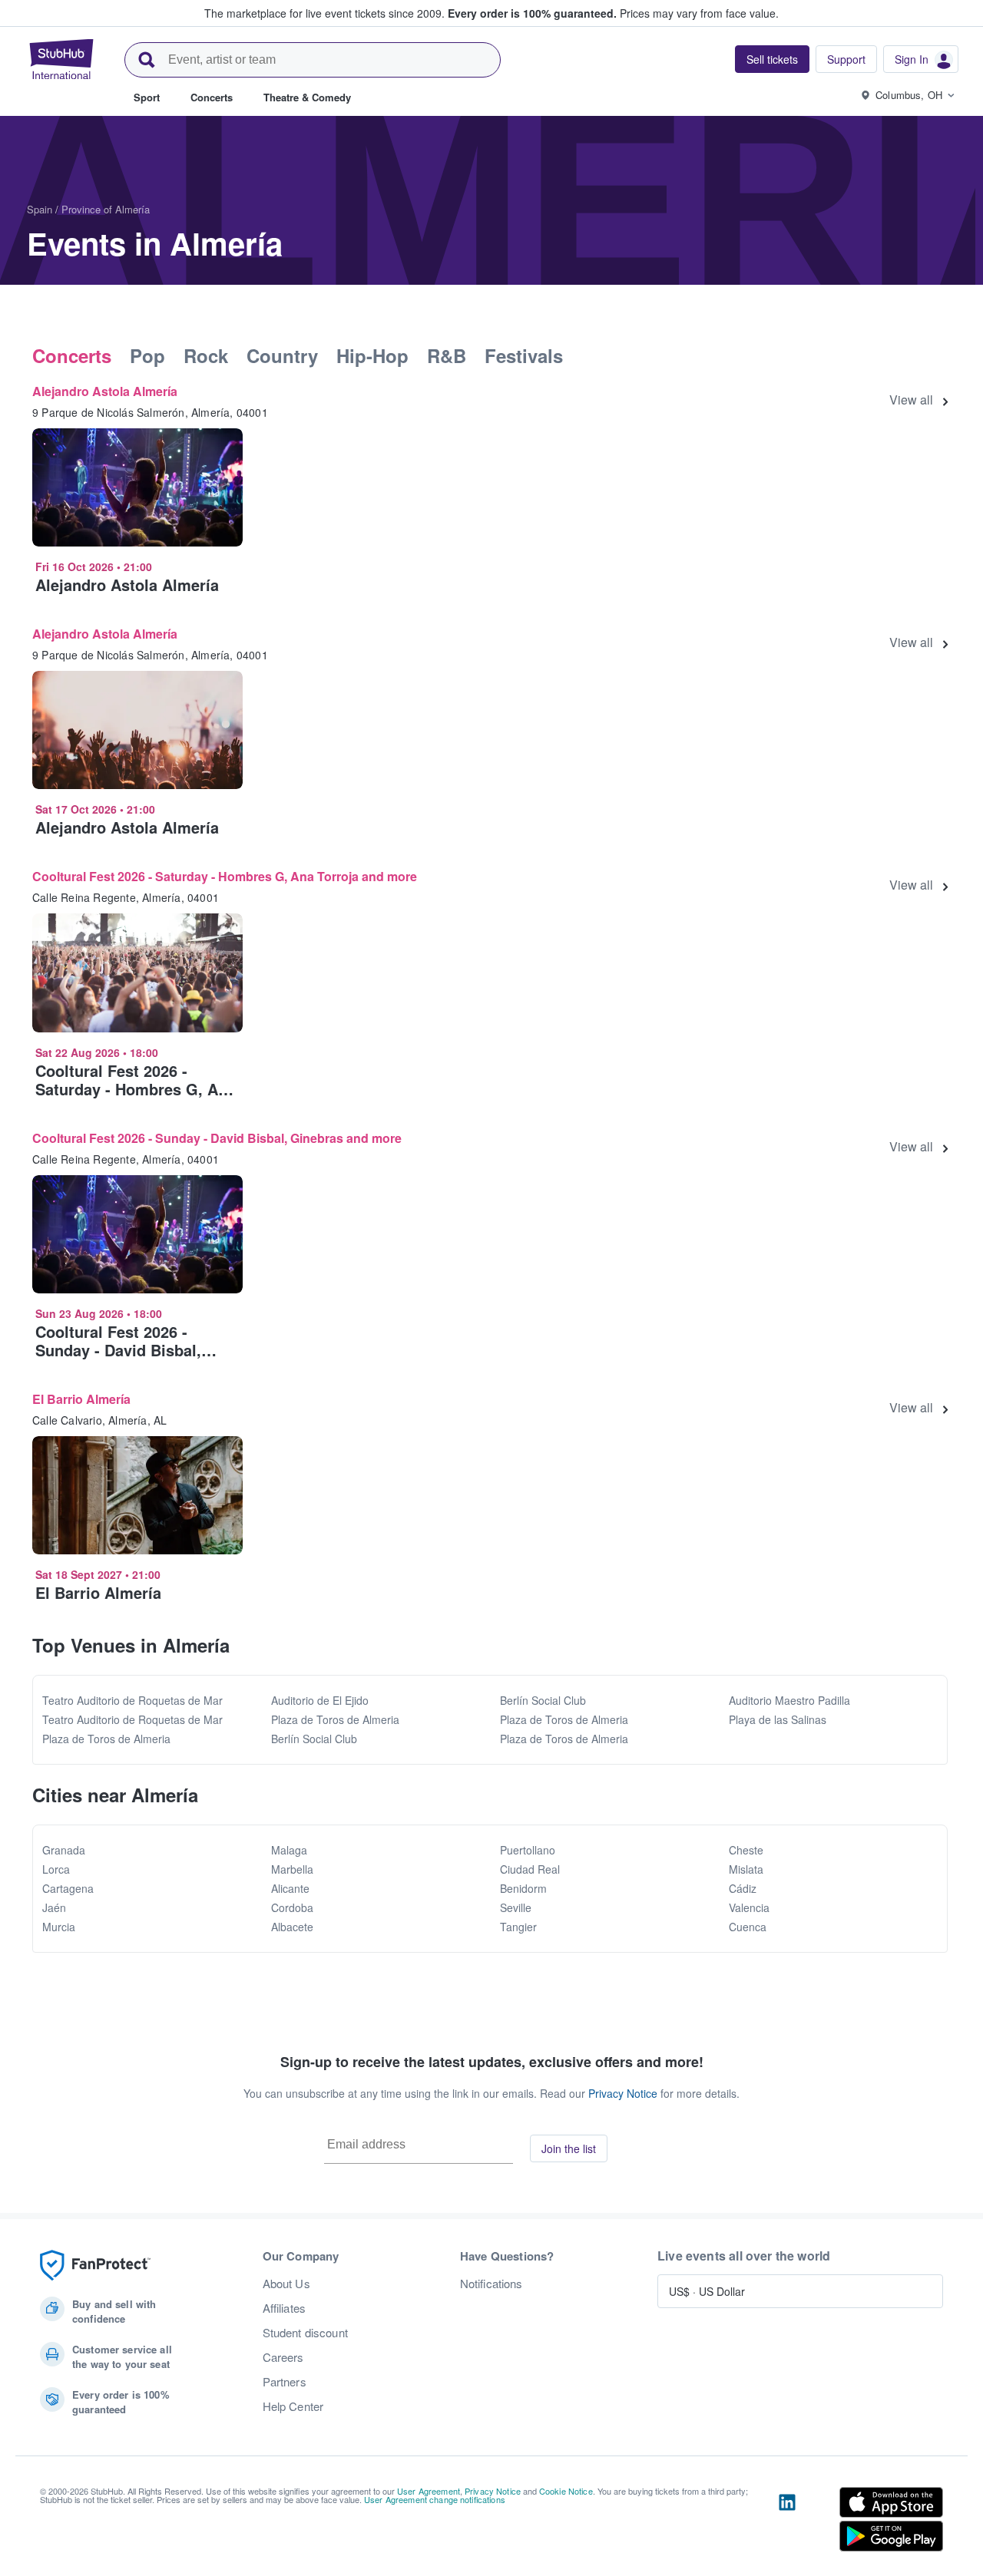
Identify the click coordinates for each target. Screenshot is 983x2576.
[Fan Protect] (95, 2266)
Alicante (290, 1888)
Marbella (292, 1869)
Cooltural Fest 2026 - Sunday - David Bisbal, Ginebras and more (217, 1138)
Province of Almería (106, 209)
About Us (286, 2284)
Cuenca (748, 1927)
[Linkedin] (787, 2522)
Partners (285, 2382)
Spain (40, 209)
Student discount (305, 2333)
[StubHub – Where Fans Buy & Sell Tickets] (61, 59)
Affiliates (284, 2308)
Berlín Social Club (314, 1739)
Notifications (491, 2284)
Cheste (746, 1850)
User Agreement (429, 2491)
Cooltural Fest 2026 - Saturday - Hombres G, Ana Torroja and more (225, 876)
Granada (64, 1850)
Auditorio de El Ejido (320, 1700)
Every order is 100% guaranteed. (532, 13)
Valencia (749, 1907)
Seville (516, 1907)
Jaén (54, 1907)
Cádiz (743, 1888)
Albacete (292, 1927)
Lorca (56, 1869)
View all (911, 400)
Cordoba (292, 1907)
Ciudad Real (530, 1869)
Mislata (746, 1869)
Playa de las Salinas (778, 1719)
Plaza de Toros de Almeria (106, 1739)
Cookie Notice (566, 2491)
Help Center (293, 2406)
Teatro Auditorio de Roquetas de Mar (132, 1700)
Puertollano (528, 1850)
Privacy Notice (623, 2093)
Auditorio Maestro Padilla (789, 1700)
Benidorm (523, 1888)
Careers (283, 2357)
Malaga (289, 1850)
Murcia (59, 1927)
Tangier (518, 1927)
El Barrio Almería (81, 1399)
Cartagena (68, 1888)
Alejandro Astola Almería (105, 391)
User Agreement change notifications (435, 2499)
